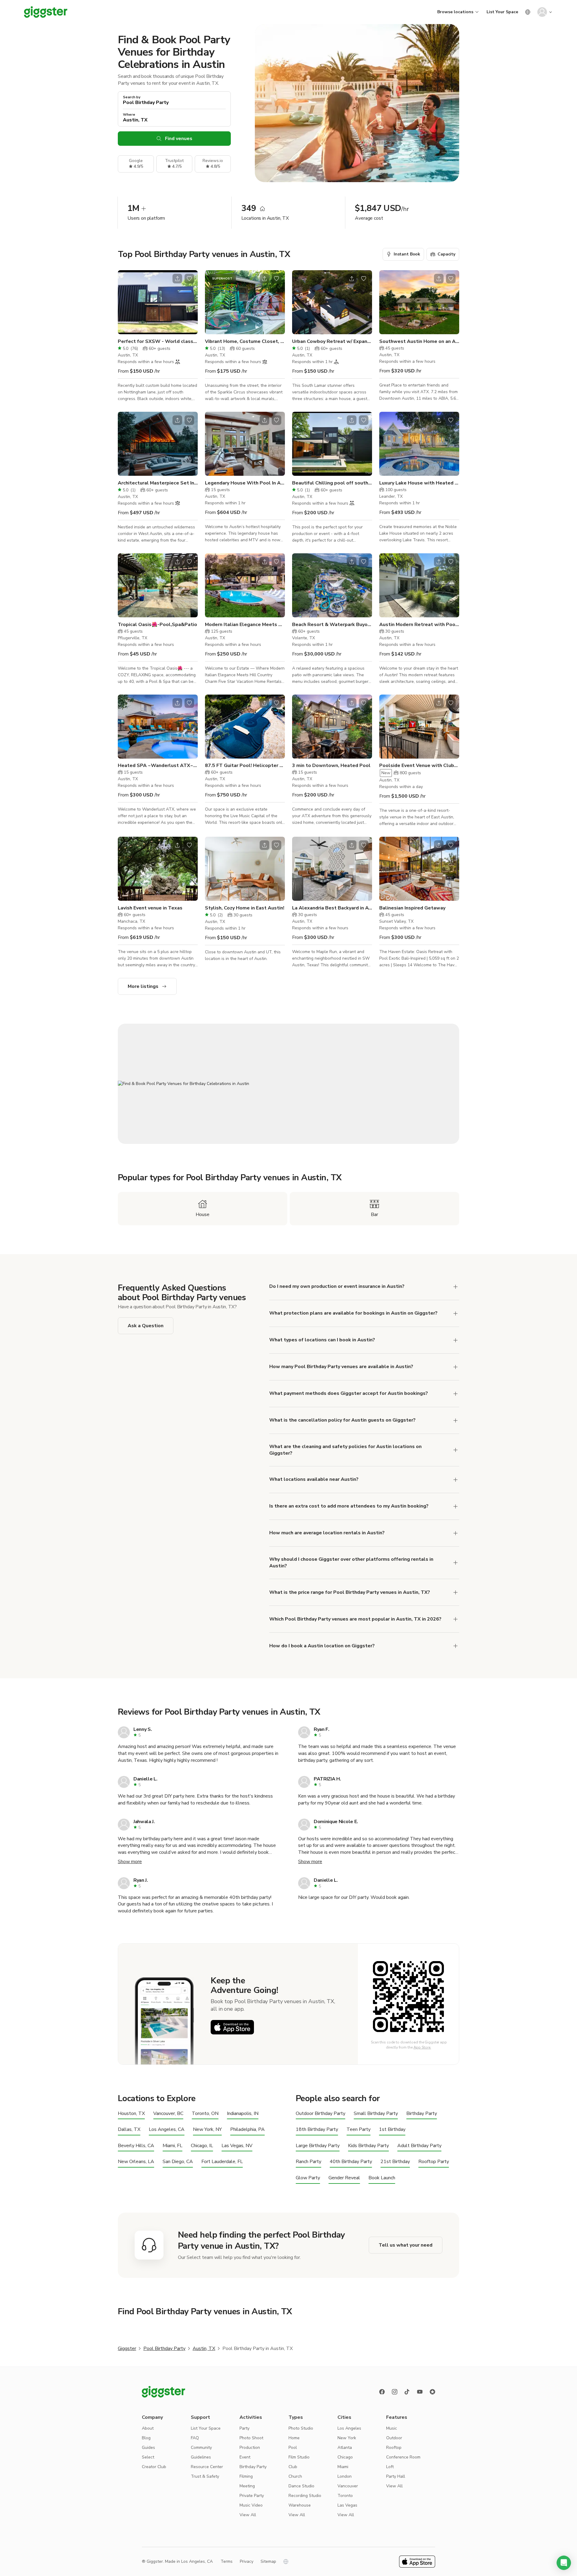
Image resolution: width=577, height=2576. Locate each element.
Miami (343, 2467)
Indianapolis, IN (243, 2114)
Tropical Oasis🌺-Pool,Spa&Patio (157, 625)
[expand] (456, 1287)
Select (148, 2457)
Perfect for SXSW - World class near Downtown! (158, 341)
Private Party (252, 2496)
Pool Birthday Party (164, 2348)
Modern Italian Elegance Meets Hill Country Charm (245, 625)
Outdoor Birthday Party (321, 2114)
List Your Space (502, 12)
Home (294, 2438)
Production (250, 2448)
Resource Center (207, 2467)
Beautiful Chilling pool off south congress (332, 483)
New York (347, 2438)
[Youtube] (420, 2392)
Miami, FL (172, 2146)
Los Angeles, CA (167, 2130)
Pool (293, 2448)
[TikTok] (407, 2392)
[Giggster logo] (163, 2392)
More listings (143, 986)
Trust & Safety (205, 2476)
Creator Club (154, 2467)
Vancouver (348, 2486)
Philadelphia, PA (247, 2130)
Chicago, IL (202, 2146)
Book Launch (382, 2178)
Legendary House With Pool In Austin (245, 483)
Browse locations (455, 12)
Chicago (345, 2457)
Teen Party (359, 2130)
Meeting (247, 2486)
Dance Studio (301, 2486)
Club (293, 2467)
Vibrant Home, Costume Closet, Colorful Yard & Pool (245, 341)
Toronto (345, 2496)
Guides (148, 2448)
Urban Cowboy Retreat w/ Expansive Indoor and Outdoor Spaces (332, 341)
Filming (246, 2476)
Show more (130, 1862)
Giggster (127, 2348)
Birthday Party (422, 2114)
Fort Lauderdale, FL (222, 2162)
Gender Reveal (344, 2178)
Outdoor (394, 2438)
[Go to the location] (158, 302)
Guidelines (201, 2457)
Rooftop (394, 2448)
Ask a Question (146, 1326)
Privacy (247, 2561)
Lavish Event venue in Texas (150, 908)
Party (244, 2428)
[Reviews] (432, 2392)
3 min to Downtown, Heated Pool (331, 765)
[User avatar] (542, 12)
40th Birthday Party (351, 2162)
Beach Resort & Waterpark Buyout (332, 625)
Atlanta (345, 2448)
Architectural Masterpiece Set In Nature (158, 483)
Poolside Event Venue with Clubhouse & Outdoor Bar (419, 765)
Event (245, 2457)
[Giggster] (46, 12)
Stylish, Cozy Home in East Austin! (245, 908)
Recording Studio (305, 2496)
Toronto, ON (205, 2114)
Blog (146, 2438)
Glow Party (308, 2178)
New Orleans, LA (136, 2162)
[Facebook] (382, 2392)
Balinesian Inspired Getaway (412, 908)
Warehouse (300, 2505)
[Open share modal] (177, 279)
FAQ (195, 2438)
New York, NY (207, 2130)
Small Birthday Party (376, 2114)
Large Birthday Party (318, 2146)
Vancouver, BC (168, 2114)
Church (295, 2476)
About (148, 2428)
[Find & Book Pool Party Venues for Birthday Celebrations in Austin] (288, 1084)
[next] (189, 302)
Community (201, 2448)
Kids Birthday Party (368, 2146)
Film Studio (299, 2457)
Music (392, 2428)
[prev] (126, 302)
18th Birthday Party (317, 2130)
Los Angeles (349, 2428)
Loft (390, 2467)
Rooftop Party (434, 2162)
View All (248, 2515)
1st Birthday (392, 2130)
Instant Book (407, 254)
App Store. (422, 2047)
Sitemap (268, 2561)
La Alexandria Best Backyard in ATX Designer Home (332, 908)
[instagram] (395, 2392)
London (345, 2476)
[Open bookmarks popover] (189, 279)
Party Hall (396, 2476)
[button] (564, 2563)
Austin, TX (204, 2348)
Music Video (251, 2505)
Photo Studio (301, 2428)
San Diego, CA (178, 2162)
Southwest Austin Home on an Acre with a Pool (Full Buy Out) (419, 341)
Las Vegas (347, 2505)
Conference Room (403, 2457)
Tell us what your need (406, 2245)
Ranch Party (308, 2162)
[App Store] (232, 2027)
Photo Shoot (251, 2438)
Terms (227, 2561)
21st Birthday (395, 2162)
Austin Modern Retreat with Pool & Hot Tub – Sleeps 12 (419, 625)
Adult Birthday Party (419, 2146)
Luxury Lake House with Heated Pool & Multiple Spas (419, 483)
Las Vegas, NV (237, 2146)
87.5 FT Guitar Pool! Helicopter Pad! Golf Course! (245, 765)
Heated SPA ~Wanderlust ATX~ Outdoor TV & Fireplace (158, 765)
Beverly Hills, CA (136, 2146)
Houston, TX (131, 2114)
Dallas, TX (129, 2130)
